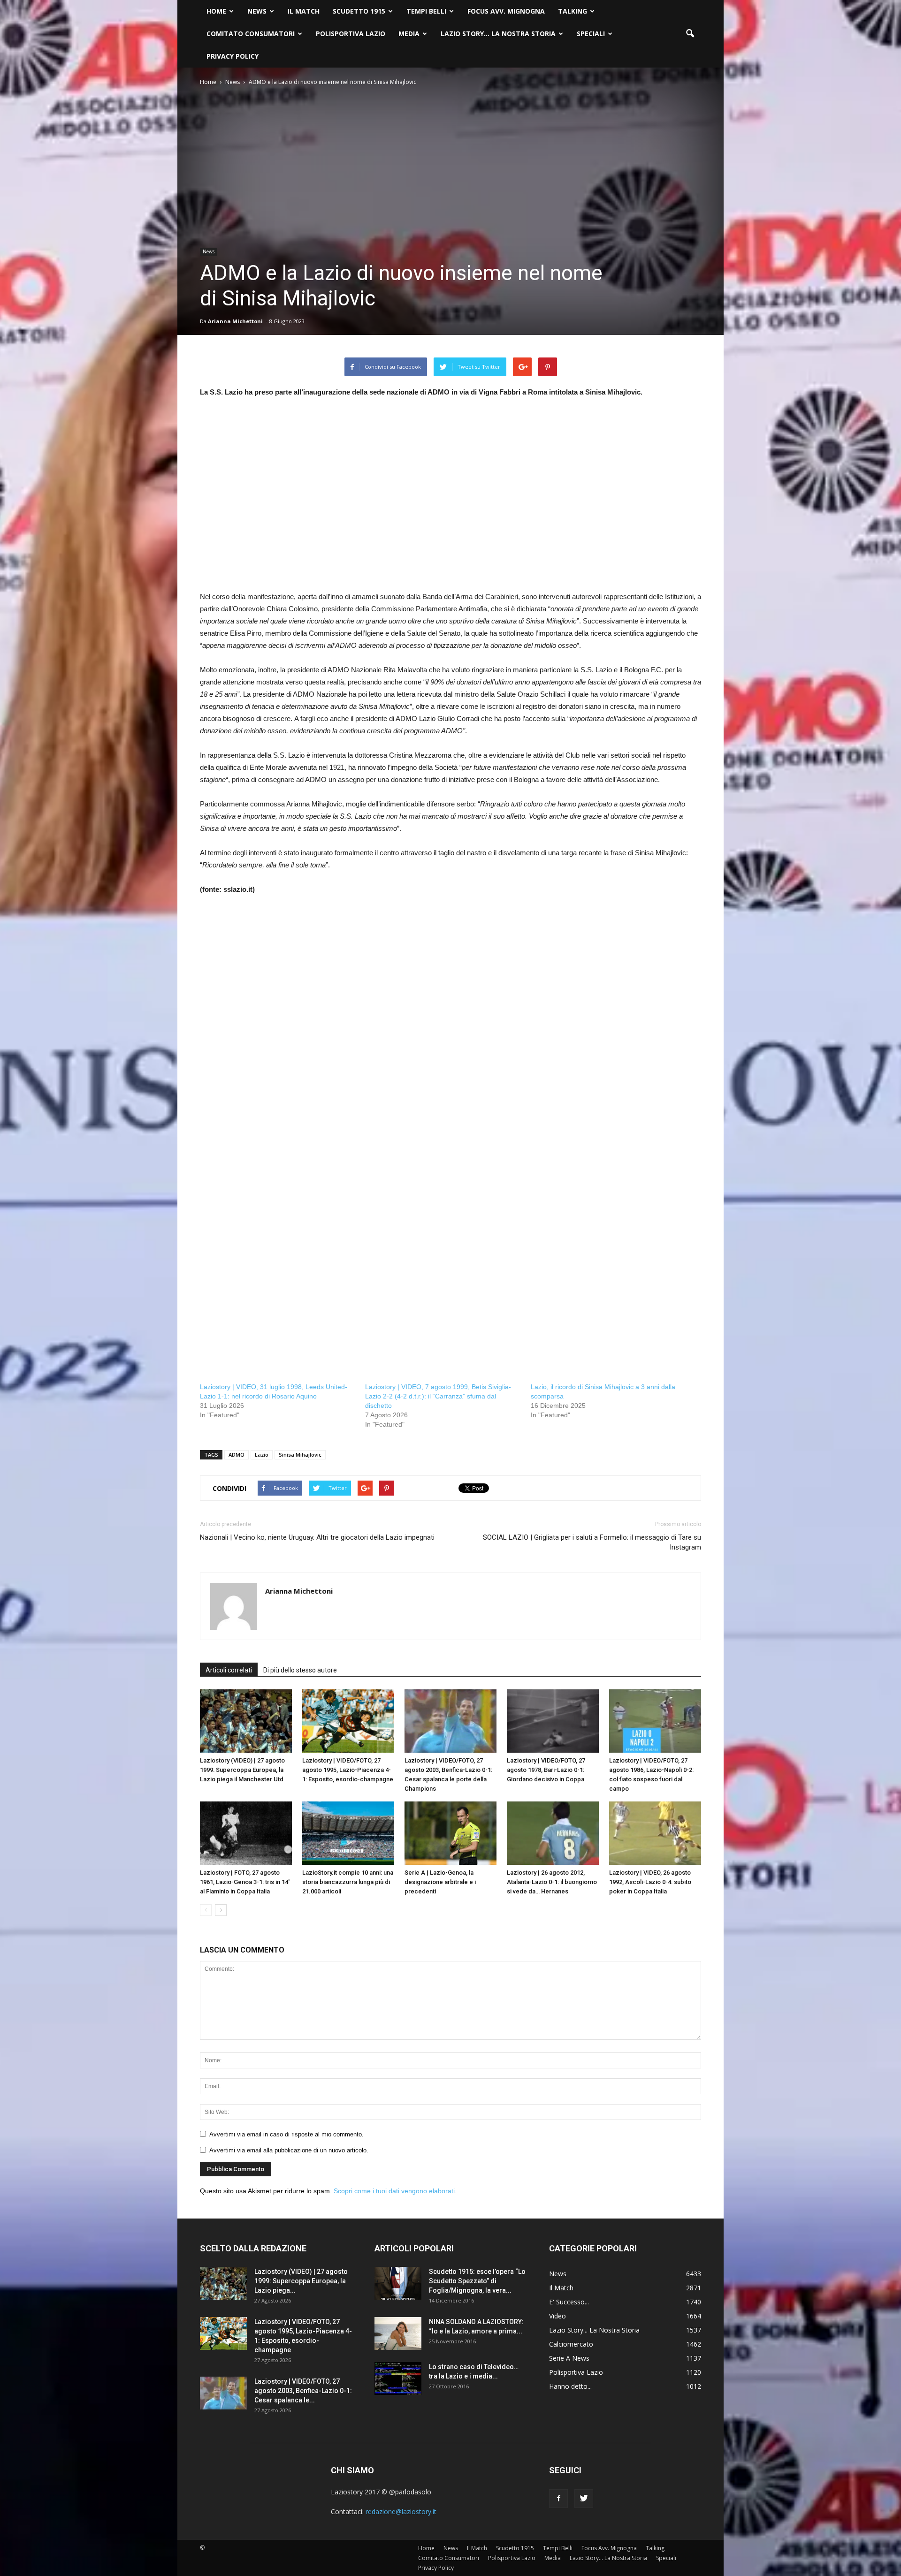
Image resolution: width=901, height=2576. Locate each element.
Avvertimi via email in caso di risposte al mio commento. (286, 2134)
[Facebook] (558, 2499)
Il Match (304, 11)
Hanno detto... (570, 2386)
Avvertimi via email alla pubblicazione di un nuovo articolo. (289, 2150)
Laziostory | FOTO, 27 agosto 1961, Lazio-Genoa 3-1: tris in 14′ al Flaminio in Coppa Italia (245, 1882)
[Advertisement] (450, 501)
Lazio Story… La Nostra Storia (498, 34)
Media (409, 34)
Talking (573, 11)
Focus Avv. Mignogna (506, 11)
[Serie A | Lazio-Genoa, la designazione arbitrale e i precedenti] (450, 1833)
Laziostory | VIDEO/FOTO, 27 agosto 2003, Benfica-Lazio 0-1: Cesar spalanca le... (303, 2391)
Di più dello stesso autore (300, 1670)
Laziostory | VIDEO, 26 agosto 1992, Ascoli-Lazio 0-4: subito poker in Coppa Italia (650, 1882)
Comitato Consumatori (251, 34)
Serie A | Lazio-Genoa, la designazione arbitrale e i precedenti (440, 1882)
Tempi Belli (426, 11)
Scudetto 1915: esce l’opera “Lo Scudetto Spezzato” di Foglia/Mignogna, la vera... (477, 2281)
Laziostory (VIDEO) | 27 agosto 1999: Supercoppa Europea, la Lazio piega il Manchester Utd (242, 1770)
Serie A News (569, 2358)
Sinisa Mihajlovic (300, 1455)
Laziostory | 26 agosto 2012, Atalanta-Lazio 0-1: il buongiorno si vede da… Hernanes (552, 1882)
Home (216, 11)
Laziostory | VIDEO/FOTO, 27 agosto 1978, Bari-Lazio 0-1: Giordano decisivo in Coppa (546, 1770)
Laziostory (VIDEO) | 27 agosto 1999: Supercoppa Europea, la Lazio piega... (301, 2281)
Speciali (591, 34)
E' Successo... (569, 2302)
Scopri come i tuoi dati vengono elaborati (394, 2191)
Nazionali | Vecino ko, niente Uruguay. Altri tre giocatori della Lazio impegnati (317, 1537)
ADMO (237, 1455)
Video (557, 2316)
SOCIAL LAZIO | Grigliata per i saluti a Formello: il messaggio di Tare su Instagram (592, 1542)
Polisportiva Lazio (351, 34)
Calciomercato (571, 2344)
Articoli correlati (229, 1670)
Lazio (262, 1455)
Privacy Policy (233, 56)
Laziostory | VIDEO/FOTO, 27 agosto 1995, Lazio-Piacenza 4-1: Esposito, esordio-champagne (348, 1770)
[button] (690, 34)
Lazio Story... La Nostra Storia (594, 2330)
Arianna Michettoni (235, 321)
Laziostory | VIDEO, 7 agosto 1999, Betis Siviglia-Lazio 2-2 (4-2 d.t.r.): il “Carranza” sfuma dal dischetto (438, 1396)
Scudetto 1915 (359, 11)
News (257, 11)
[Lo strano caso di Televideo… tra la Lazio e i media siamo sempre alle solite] (398, 2378)
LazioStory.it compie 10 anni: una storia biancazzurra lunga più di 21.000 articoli (348, 1882)
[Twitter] (584, 2499)
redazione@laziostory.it (401, 2511)
